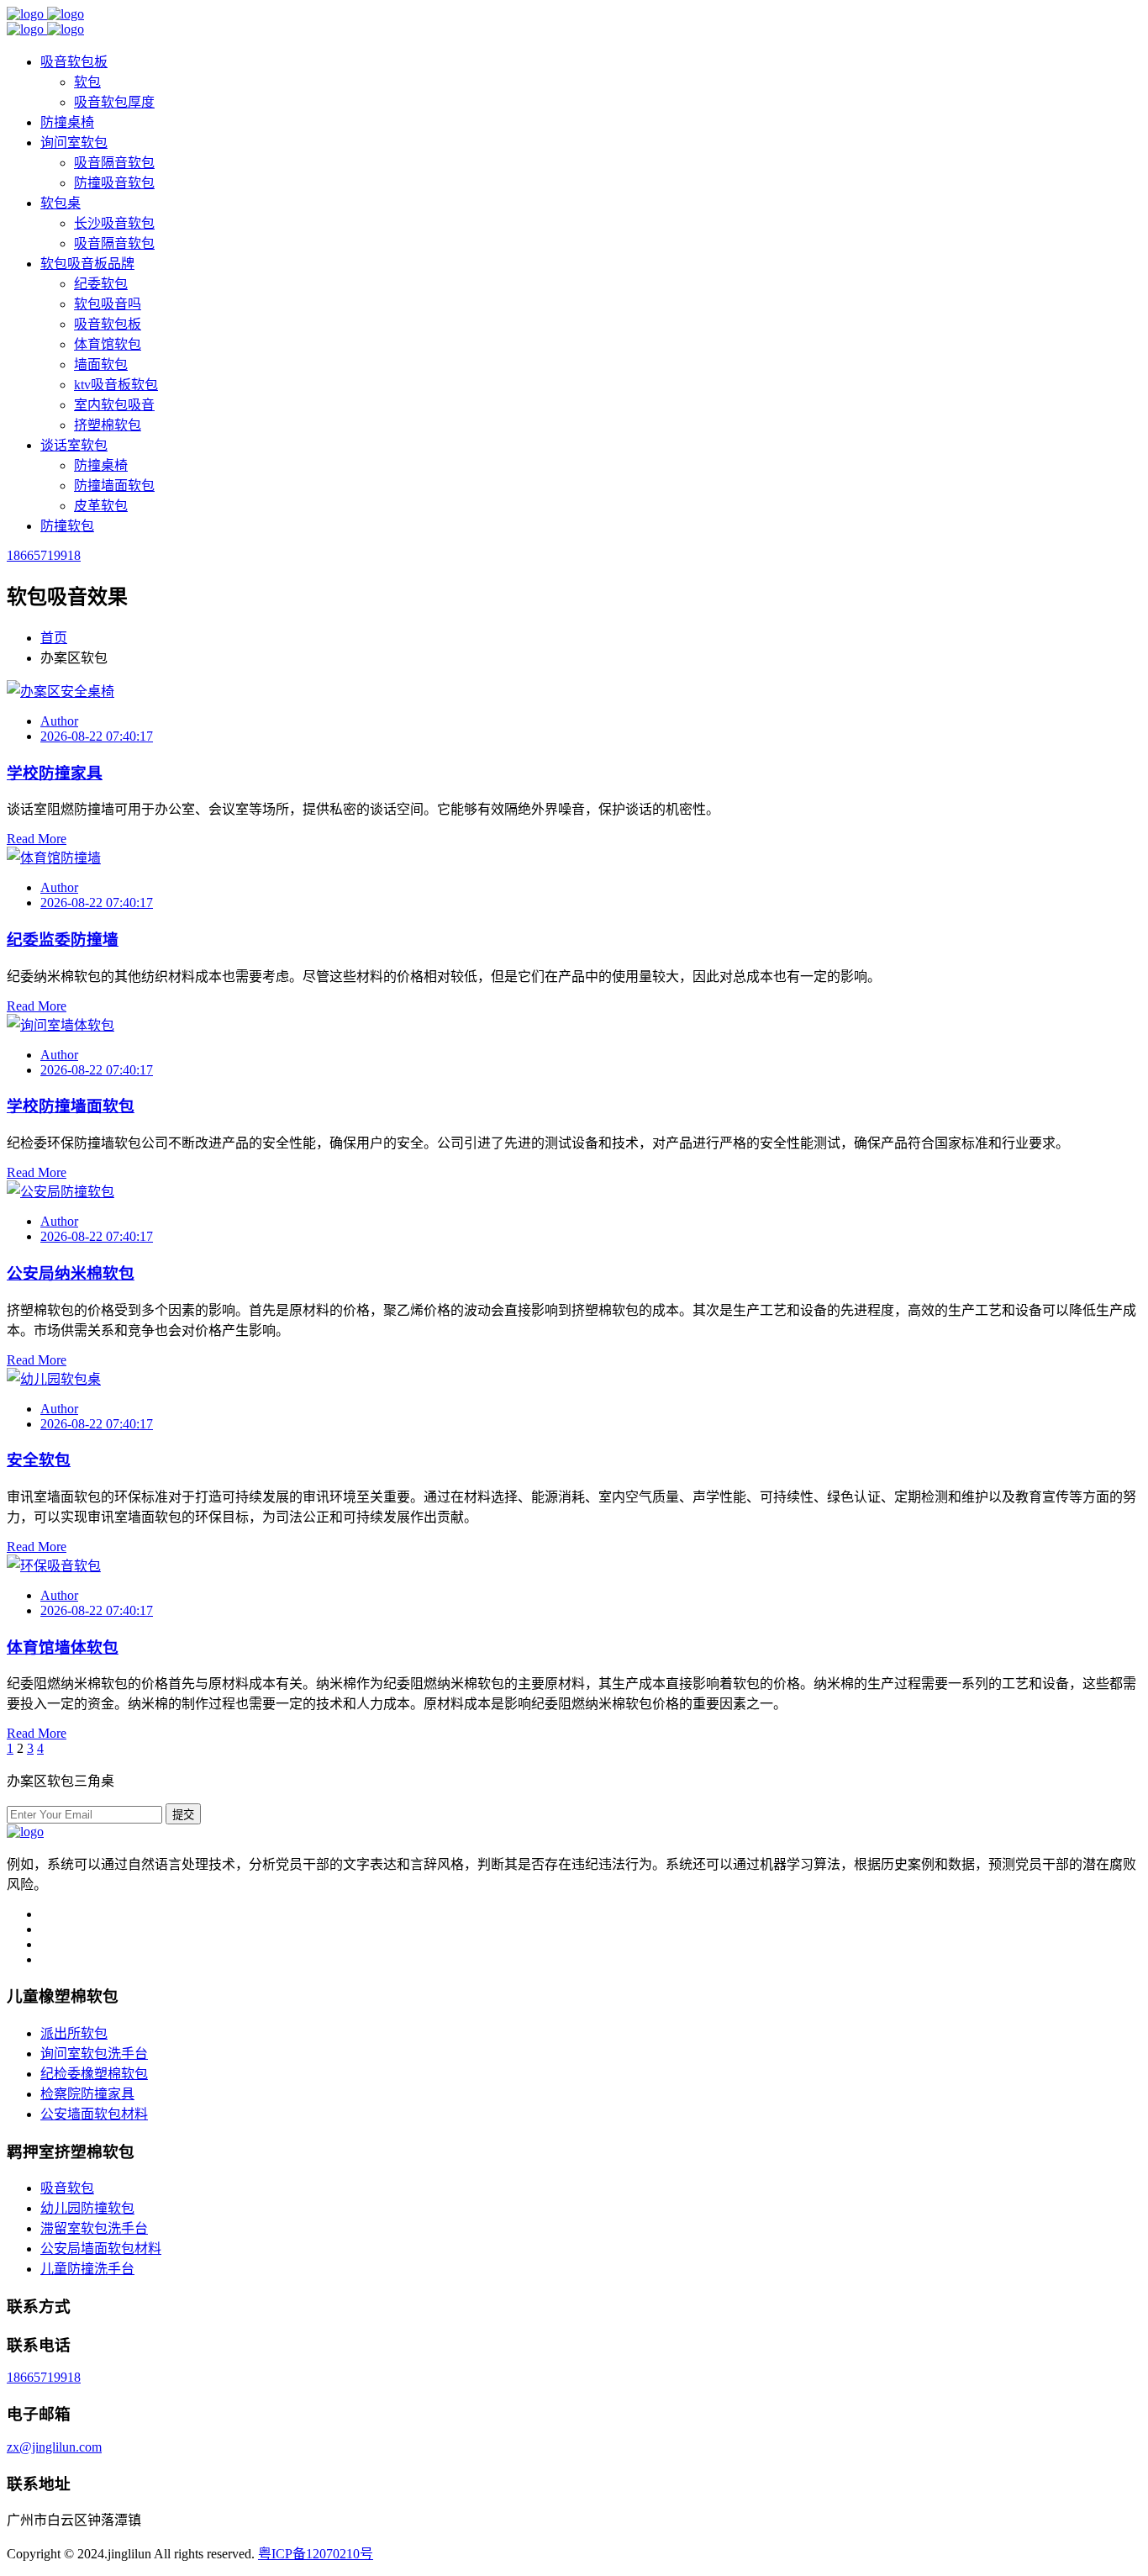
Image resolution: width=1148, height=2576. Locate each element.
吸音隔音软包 (114, 163)
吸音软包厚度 (114, 102)
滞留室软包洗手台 (94, 2228)
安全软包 (39, 1460)
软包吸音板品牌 (87, 264)
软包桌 (61, 203)
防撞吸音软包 (114, 183)
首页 (54, 638)
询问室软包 (74, 143)
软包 (87, 82)
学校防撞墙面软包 (71, 1106)
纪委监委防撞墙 (63, 940)
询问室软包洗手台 (94, 2053)
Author (59, 721)
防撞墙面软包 (114, 486)
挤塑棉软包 (108, 425)
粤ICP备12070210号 (316, 2554)
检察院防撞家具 (87, 2094)
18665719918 (44, 555)
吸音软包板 (74, 62)
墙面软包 (101, 364)
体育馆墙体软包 (63, 1647)
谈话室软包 (74, 445)
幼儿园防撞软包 (87, 2208)
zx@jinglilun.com (54, 2447)
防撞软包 (67, 526)
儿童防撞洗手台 (87, 2269)
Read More (37, 839)
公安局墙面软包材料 (101, 2249)
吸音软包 (67, 2188)
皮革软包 (101, 506)
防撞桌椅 (67, 122)
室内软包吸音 (114, 405)
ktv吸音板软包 (116, 385)
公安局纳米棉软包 (71, 1273)
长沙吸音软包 (114, 223)
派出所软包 (74, 2033)
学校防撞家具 (55, 773)
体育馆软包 (108, 344)
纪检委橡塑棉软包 (94, 2074)
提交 (183, 1815)
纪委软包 (101, 284)
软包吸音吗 (108, 304)
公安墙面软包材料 (94, 2114)
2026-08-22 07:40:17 (97, 736)
